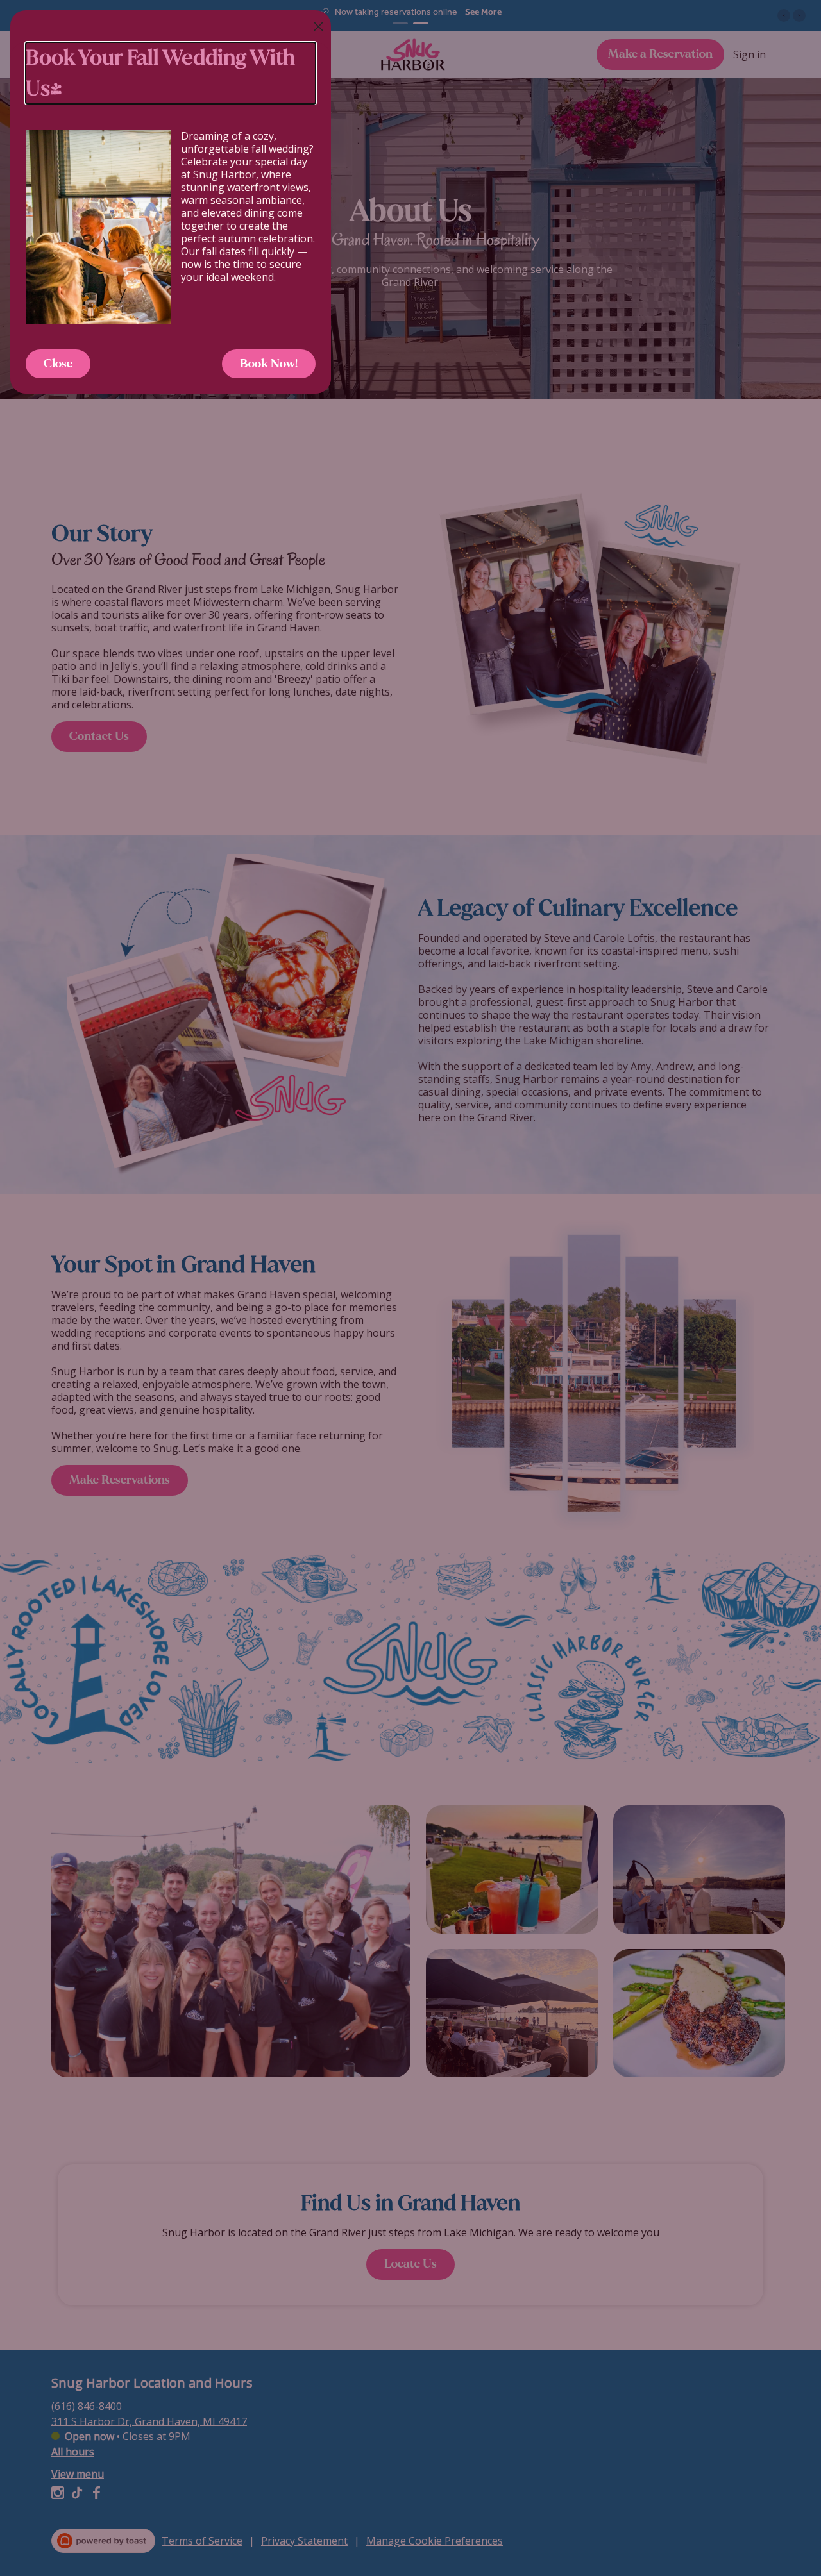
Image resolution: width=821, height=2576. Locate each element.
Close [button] (58, 364)
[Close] (318, 27)
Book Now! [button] (269, 364)
